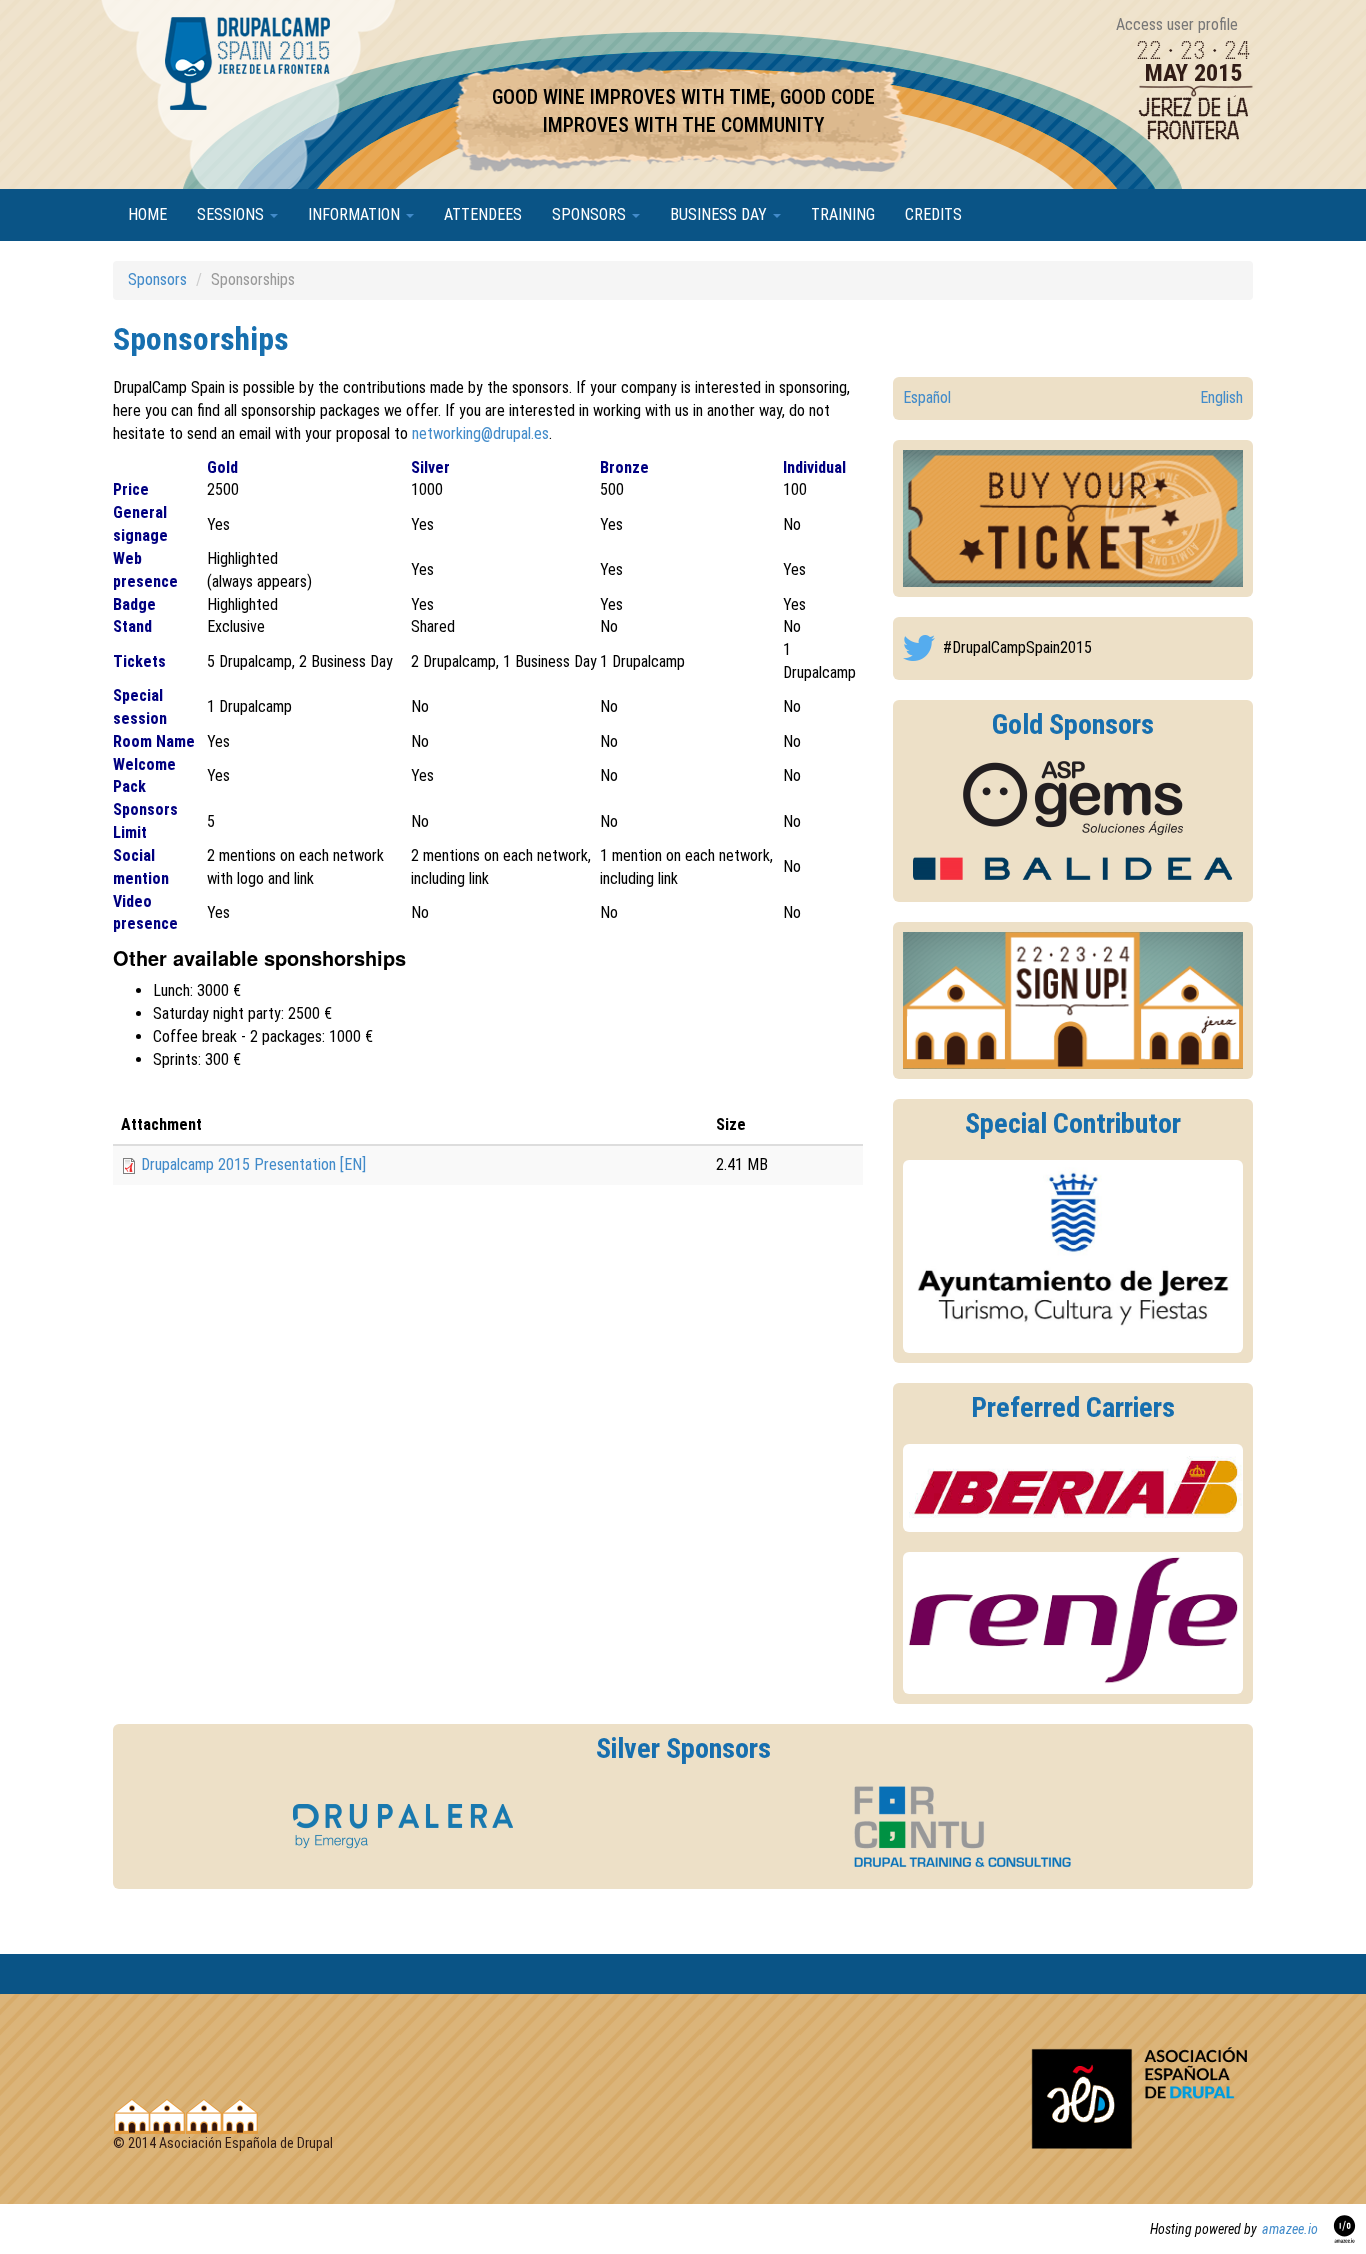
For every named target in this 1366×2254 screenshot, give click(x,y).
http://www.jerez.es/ (1073, 1257)
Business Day (720, 214)
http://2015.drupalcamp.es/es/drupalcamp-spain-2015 (1073, 518)
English (1221, 397)
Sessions (232, 214)
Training (843, 214)
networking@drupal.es (480, 433)
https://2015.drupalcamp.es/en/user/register (1073, 1000)
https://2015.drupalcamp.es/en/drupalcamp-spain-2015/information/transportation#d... (1073, 1488)
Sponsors (591, 214)
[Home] (249, 126)
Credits (933, 214)
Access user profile (1177, 24)
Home (147, 214)
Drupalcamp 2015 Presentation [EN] (253, 1164)
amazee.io (1290, 2229)
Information (356, 214)
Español (927, 397)
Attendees (483, 214)
